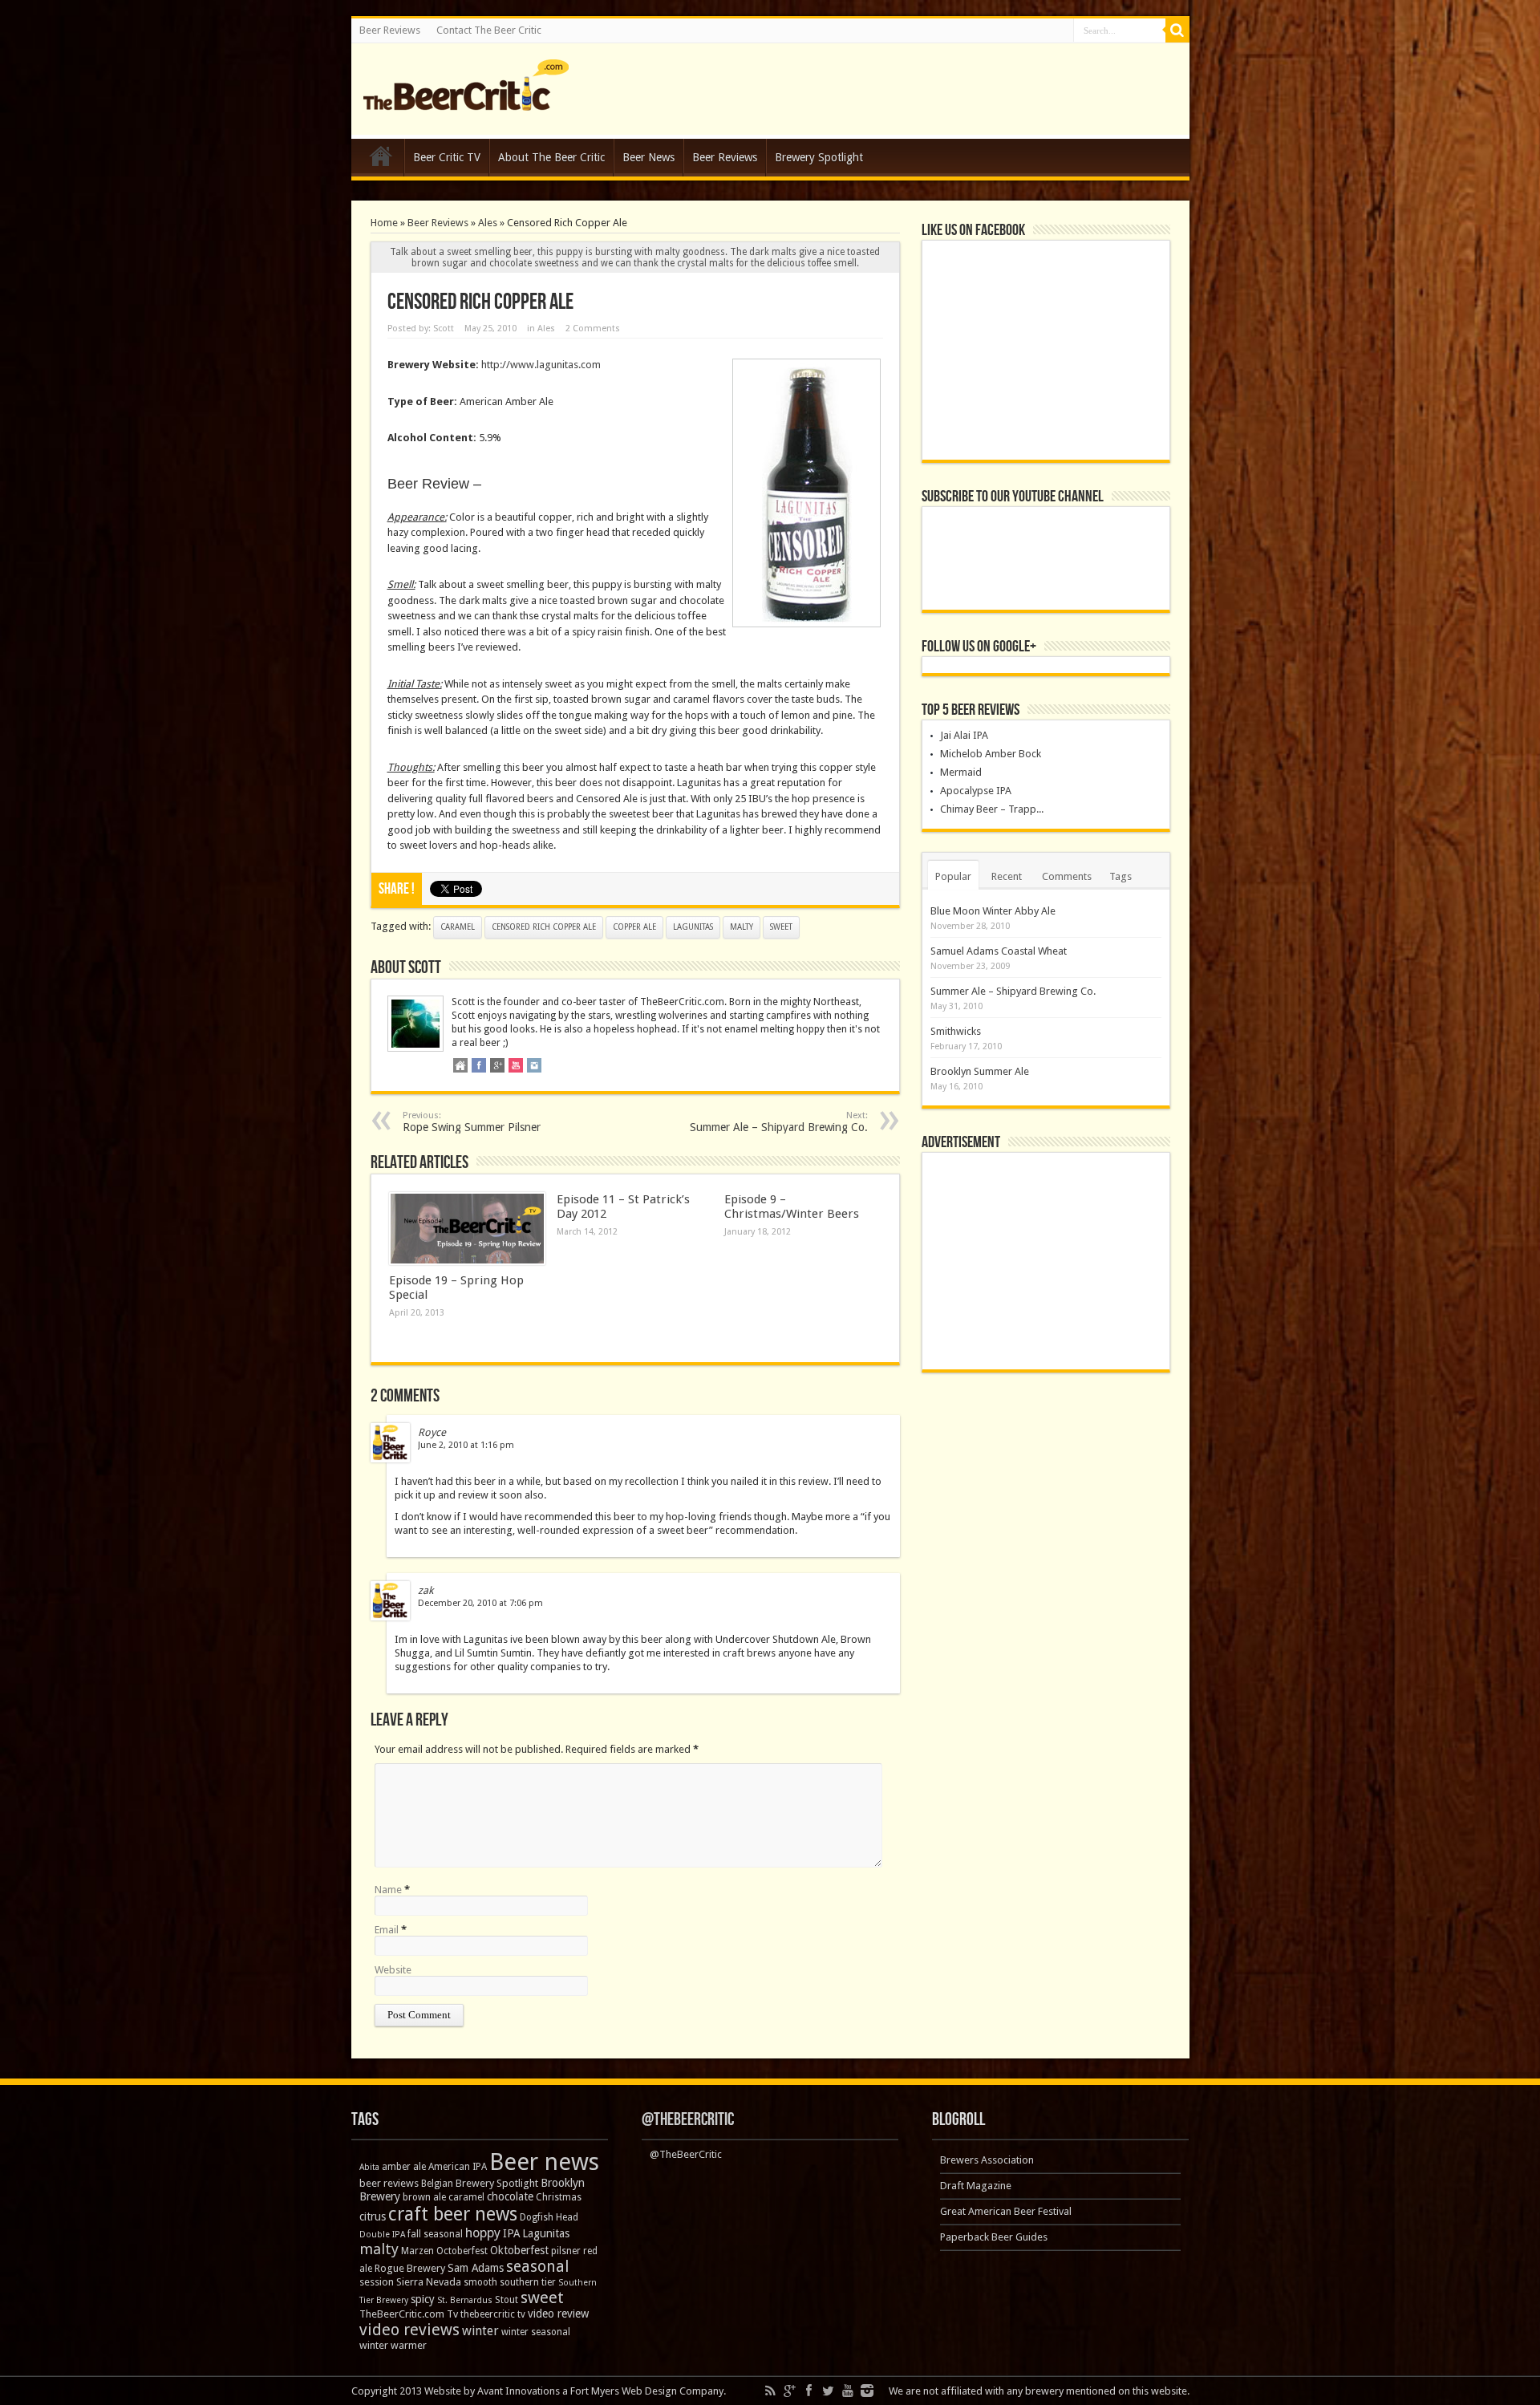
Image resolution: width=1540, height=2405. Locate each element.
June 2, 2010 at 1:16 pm (466, 1445)
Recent (1007, 876)
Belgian (437, 2184)
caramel (458, 927)
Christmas (559, 2197)
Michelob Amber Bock (991, 754)
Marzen (417, 2251)
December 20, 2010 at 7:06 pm (480, 1603)
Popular (953, 876)
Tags (1121, 876)
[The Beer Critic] (466, 99)
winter (480, 2331)
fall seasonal (435, 2234)
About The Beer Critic (551, 157)
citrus (373, 2216)
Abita (369, 2167)
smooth (480, 2282)
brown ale (424, 2197)
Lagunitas (693, 927)
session (377, 2282)
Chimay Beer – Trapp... (992, 809)
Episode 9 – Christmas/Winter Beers (792, 1207)
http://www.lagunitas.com (541, 365)
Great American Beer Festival (1006, 2211)
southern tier (528, 2282)
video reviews (409, 2330)
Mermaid (961, 772)
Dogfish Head (549, 2217)
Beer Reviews (390, 30)
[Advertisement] (1046, 1261)
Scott (444, 329)
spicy (423, 2299)
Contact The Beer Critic (489, 30)
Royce (432, 1432)
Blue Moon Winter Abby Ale (993, 911)
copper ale (634, 927)
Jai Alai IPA (964, 735)
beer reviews (389, 2183)
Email (387, 1930)
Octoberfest (462, 2251)
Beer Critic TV (447, 157)
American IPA (458, 2167)
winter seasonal (536, 2332)
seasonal (537, 2267)
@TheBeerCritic (688, 2120)
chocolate (510, 2196)
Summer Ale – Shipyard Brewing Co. (779, 1122)
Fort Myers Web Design (624, 2391)
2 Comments (593, 329)
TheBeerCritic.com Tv (409, 2314)
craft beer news (453, 2214)
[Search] (1177, 30)
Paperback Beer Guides (994, 2237)
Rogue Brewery (410, 2268)
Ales (488, 223)
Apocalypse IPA (976, 791)
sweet (781, 927)
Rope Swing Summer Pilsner (472, 1122)
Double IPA (382, 2235)
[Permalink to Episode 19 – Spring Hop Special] (467, 1229)
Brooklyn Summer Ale (980, 1071)
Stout (507, 2300)
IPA (511, 2233)
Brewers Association (987, 2160)
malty (742, 927)
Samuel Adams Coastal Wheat (999, 951)
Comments (1067, 876)
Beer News (648, 157)
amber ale (404, 2167)
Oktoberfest (519, 2250)
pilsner (566, 2251)
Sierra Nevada (429, 2282)
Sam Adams (476, 2268)
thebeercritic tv (493, 2314)
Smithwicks (956, 1031)
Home (381, 160)
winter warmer (393, 2345)
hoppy (483, 2233)
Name (388, 1890)
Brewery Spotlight (819, 157)
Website (393, 1970)
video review (558, 2314)
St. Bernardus (465, 2300)
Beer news (544, 2162)
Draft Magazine (976, 2186)
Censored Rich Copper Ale (544, 927)
